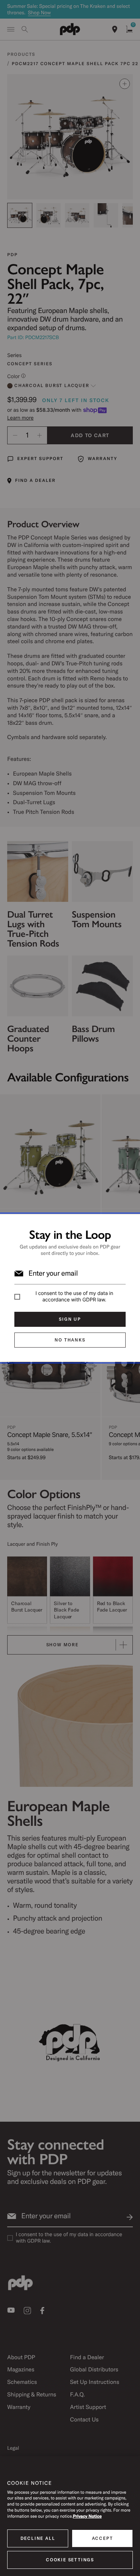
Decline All (38, 2538)
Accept (102, 2538)
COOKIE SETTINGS (70, 2560)
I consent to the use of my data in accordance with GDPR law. (74, 1297)
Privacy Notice (87, 2516)
